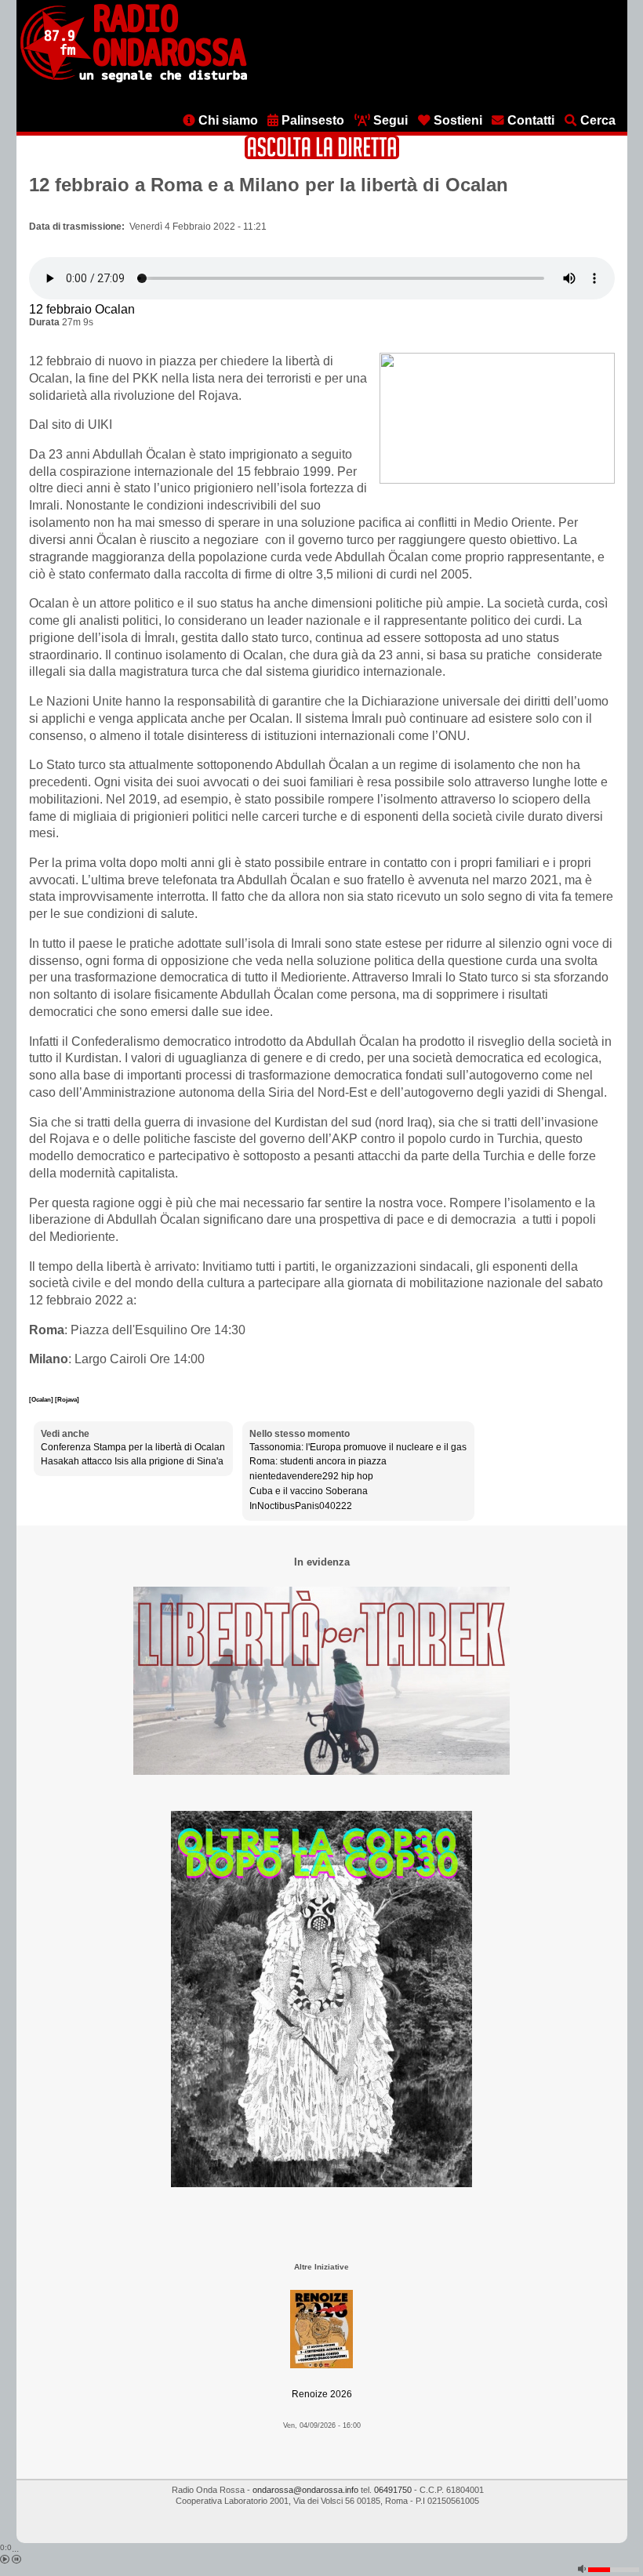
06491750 (393, 2490)
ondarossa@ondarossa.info (305, 2490)
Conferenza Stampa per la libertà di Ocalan (133, 1447)
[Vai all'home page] (134, 79)
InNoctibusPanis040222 (301, 1506)
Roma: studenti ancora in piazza (318, 1461)
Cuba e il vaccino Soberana (309, 1491)
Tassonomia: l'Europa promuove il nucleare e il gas (358, 1447)
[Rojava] (67, 1399)
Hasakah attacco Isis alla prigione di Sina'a (132, 1461)
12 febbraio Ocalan (82, 309)
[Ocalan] (42, 1399)
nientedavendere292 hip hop (311, 1476)
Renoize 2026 (322, 2394)
